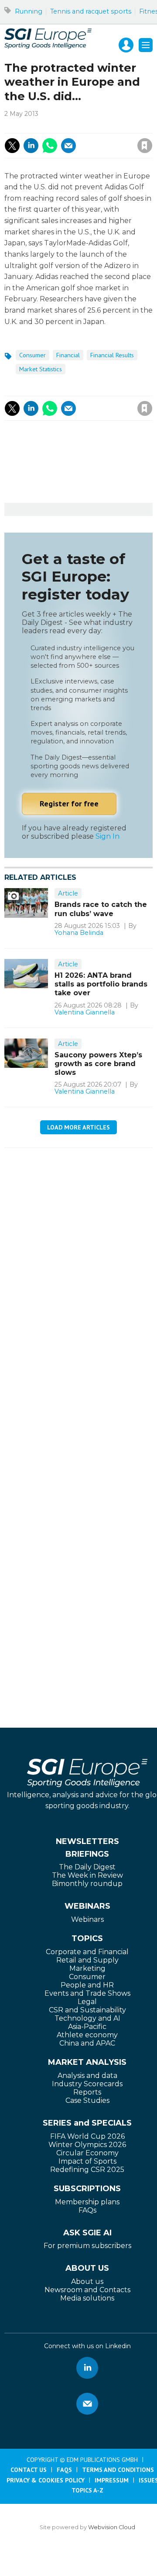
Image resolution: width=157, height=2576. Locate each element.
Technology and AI (87, 2018)
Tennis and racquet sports (91, 11)
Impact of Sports (87, 2161)
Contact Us (29, 2470)
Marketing (87, 1968)
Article (68, 893)
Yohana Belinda (79, 933)
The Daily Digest (87, 1867)
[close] (96, 136)
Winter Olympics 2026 (87, 2145)
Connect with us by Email (87, 2404)
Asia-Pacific (87, 2027)
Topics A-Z (87, 2490)
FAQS (64, 2470)
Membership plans (87, 2202)
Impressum (112, 2480)
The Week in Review (87, 1875)
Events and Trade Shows (87, 1993)
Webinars (87, 1919)
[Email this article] (68, 146)
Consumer (32, 355)
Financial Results (112, 355)
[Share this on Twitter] (12, 146)
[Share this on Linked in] (31, 146)
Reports (87, 2092)
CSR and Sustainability (87, 2010)
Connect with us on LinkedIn (87, 2368)
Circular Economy (87, 2153)
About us (87, 2281)
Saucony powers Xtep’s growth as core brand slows (98, 1064)
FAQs (87, 2210)
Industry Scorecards (87, 2084)
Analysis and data (87, 2076)
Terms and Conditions (118, 2470)
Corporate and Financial (87, 1952)
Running (29, 11)
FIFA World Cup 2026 (87, 2136)
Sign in (50, 126)
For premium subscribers (87, 2246)
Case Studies (87, 2100)
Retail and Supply (87, 1960)
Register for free (69, 803)
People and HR (87, 1985)
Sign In (108, 836)
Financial (68, 355)
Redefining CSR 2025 (87, 2170)
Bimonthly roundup (87, 1884)
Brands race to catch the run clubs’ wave (101, 909)
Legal (87, 2002)
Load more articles (78, 1127)
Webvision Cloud (112, 2527)
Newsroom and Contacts (87, 2290)
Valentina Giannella (85, 1012)
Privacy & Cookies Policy (46, 2480)
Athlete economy (87, 2035)
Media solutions (87, 2298)
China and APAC (87, 2043)
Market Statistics (41, 369)
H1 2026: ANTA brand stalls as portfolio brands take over (101, 984)
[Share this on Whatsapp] (50, 146)
